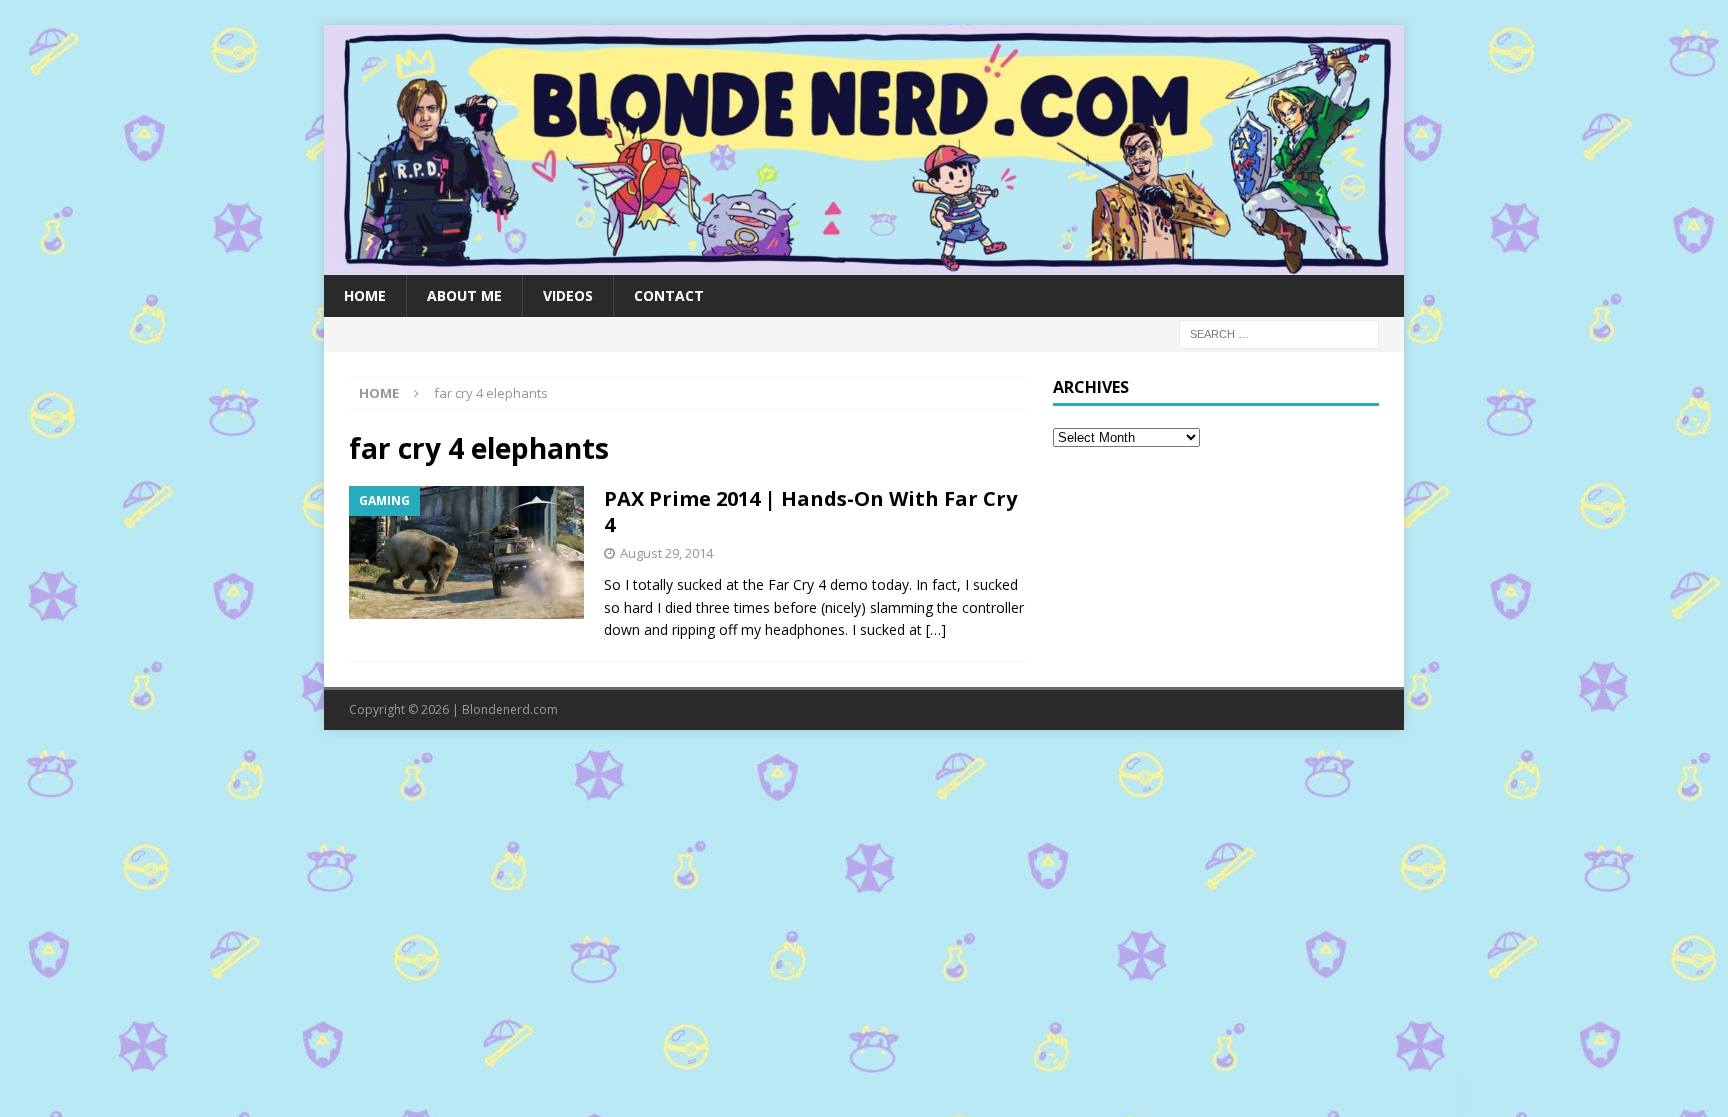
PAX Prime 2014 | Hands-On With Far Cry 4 (810, 511)
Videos (568, 295)
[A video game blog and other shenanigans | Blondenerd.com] (864, 262)
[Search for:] (1279, 332)
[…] (936, 629)
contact (669, 295)
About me (464, 295)
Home (365, 295)
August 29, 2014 (666, 553)
